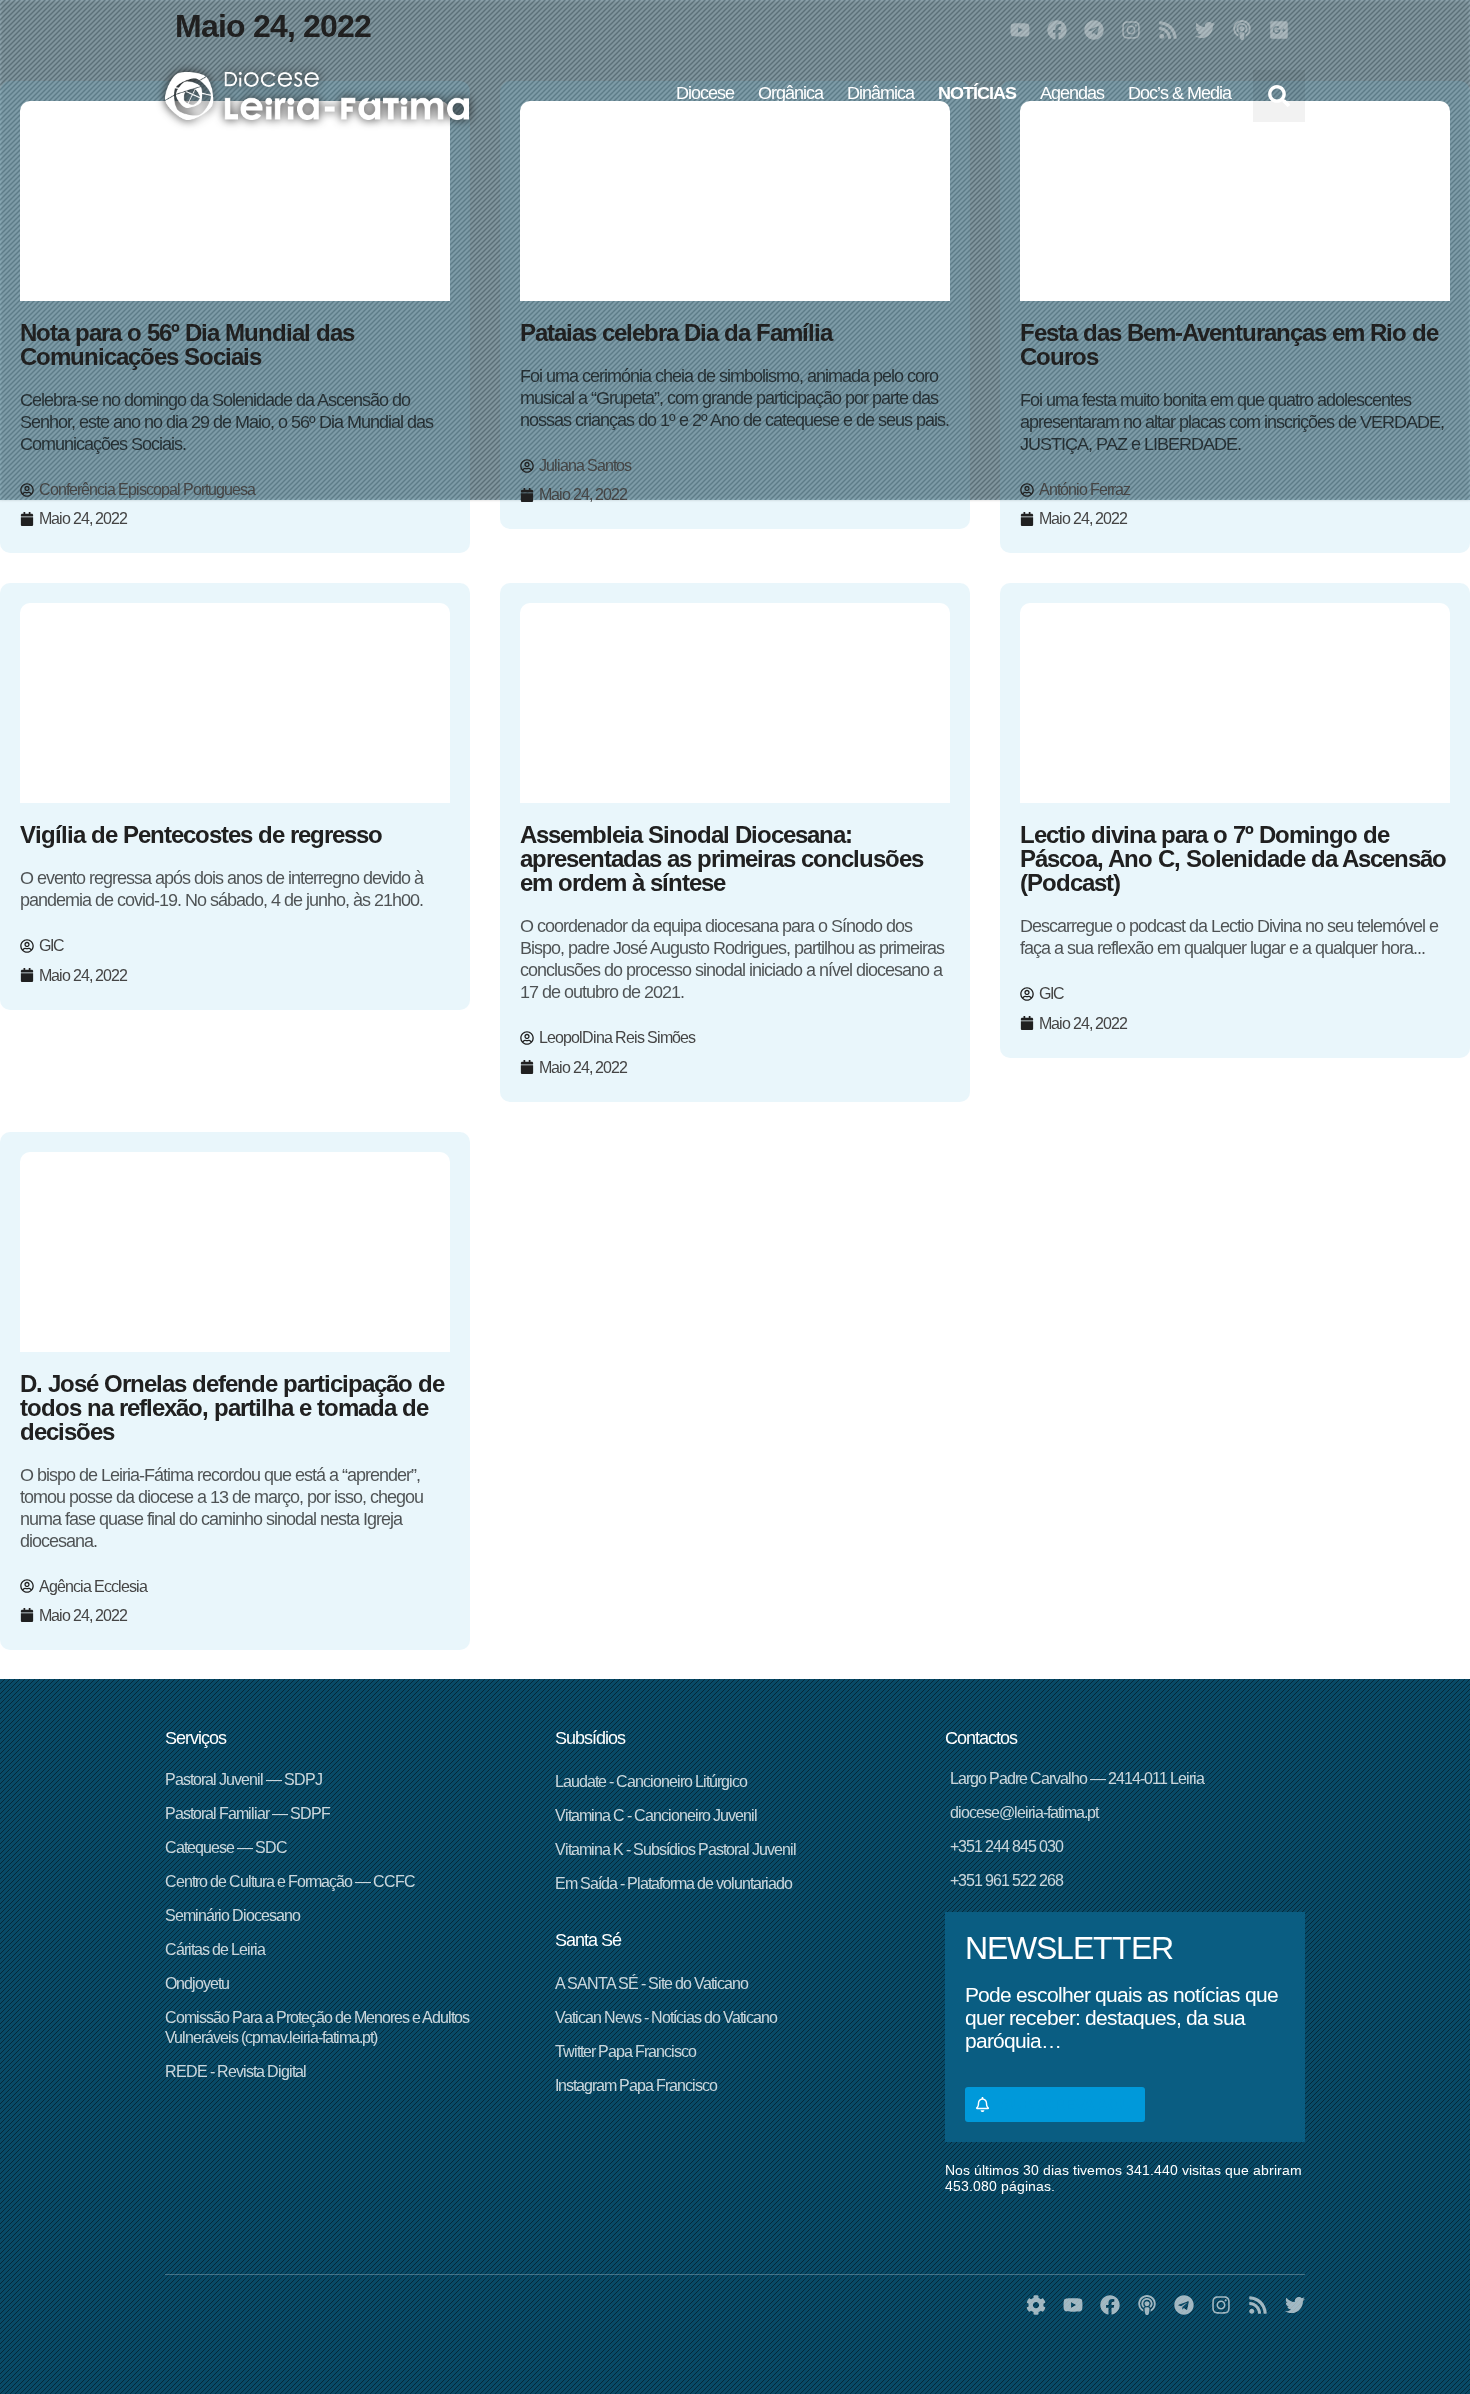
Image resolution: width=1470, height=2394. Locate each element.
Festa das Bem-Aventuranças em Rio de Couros (1229, 344)
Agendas (1072, 93)
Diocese (705, 93)
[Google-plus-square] (1279, 30)
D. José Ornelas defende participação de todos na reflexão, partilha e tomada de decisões (232, 1407)
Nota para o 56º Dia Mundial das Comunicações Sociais (187, 344)
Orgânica (790, 93)
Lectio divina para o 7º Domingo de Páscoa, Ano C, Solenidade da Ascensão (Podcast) (1233, 858)
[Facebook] (1057, 30)
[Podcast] (1242, 30)
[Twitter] (1205, 30)
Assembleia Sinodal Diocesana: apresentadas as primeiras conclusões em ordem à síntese (721, 858)
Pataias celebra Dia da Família (676, 332)
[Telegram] (1094, 30)
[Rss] (1168, 30)
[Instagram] (1131, 30)
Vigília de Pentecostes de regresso (201, 834)
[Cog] (1036, 2305)
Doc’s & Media (1179, 93)
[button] (1279, 96)
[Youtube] (1020, 30)
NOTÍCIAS (977, 93)
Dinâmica (880, 93)
